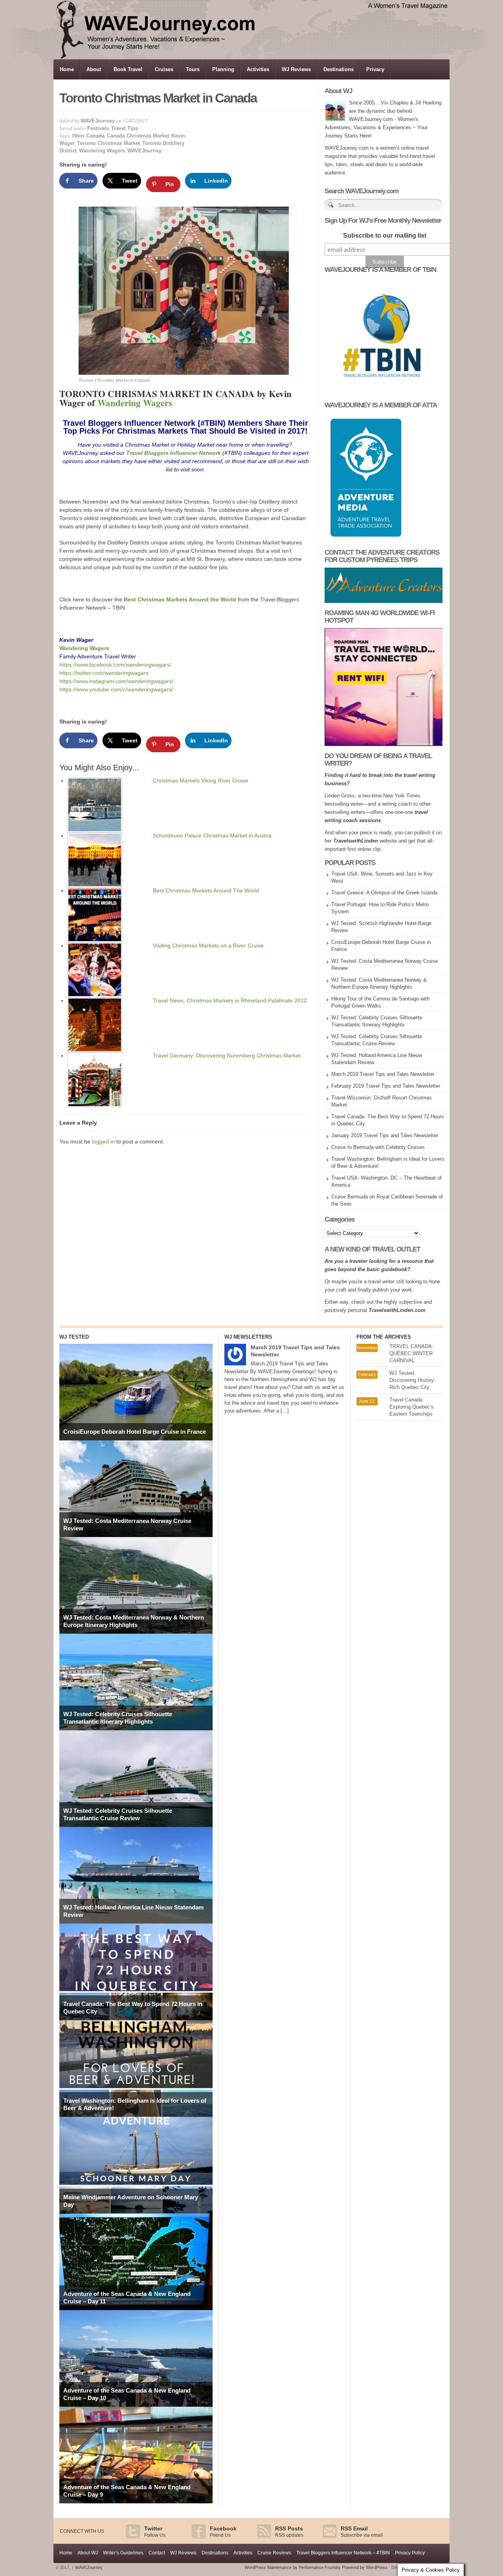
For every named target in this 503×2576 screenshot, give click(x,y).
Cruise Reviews (274, 2553)
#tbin (78, 136)
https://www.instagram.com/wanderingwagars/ (116, 681)
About (94, 69)
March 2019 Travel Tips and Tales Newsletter (383, 1074)
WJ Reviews (296, 69)
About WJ (88, 2553)
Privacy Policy (410, 2553)
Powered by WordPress (365, 2567)
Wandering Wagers (102, 151)
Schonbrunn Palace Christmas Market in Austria (212, 835)
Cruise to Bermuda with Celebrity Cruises (378, 1147)
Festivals (98, 128)
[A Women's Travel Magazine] (252, 57)
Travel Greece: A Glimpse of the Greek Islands (385, 893)
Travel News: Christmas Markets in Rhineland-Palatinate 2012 (230, 1000)
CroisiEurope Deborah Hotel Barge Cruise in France (135, 1432)
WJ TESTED (74, 1337)
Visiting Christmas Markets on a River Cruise (208, 945)
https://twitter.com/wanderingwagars (104, 673)
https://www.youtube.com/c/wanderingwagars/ (116, 689)
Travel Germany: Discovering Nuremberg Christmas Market (227, 1055)
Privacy (375, 69)
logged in (103, 1141)
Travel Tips (125, 128)
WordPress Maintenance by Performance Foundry (293, 2567)
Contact (157, 2553)
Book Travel (128, 69)
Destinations (339, 69)
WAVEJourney (98, 121)
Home (67, 69)
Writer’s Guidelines (123, 2553)
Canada (95, 136)
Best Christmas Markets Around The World (206, 890)
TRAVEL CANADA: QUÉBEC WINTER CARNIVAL (411, 1353)
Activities (258, 69)
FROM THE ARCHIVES (384, 1337)
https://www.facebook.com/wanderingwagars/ (115, 665)
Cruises (164, 69)
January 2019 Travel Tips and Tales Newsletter (385, 1135)
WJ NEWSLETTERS (248, 1337)
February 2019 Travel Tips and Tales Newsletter (386, 1086)
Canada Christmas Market (138, 136)
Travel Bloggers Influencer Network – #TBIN (343, 2553)
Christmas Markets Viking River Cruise (201, 780)
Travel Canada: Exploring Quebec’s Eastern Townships (412, 1407)
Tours (193, 69)
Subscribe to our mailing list (385, 235)
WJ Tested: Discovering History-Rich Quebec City (412, 1380)
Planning (223, 69)
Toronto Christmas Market (108, 143)
